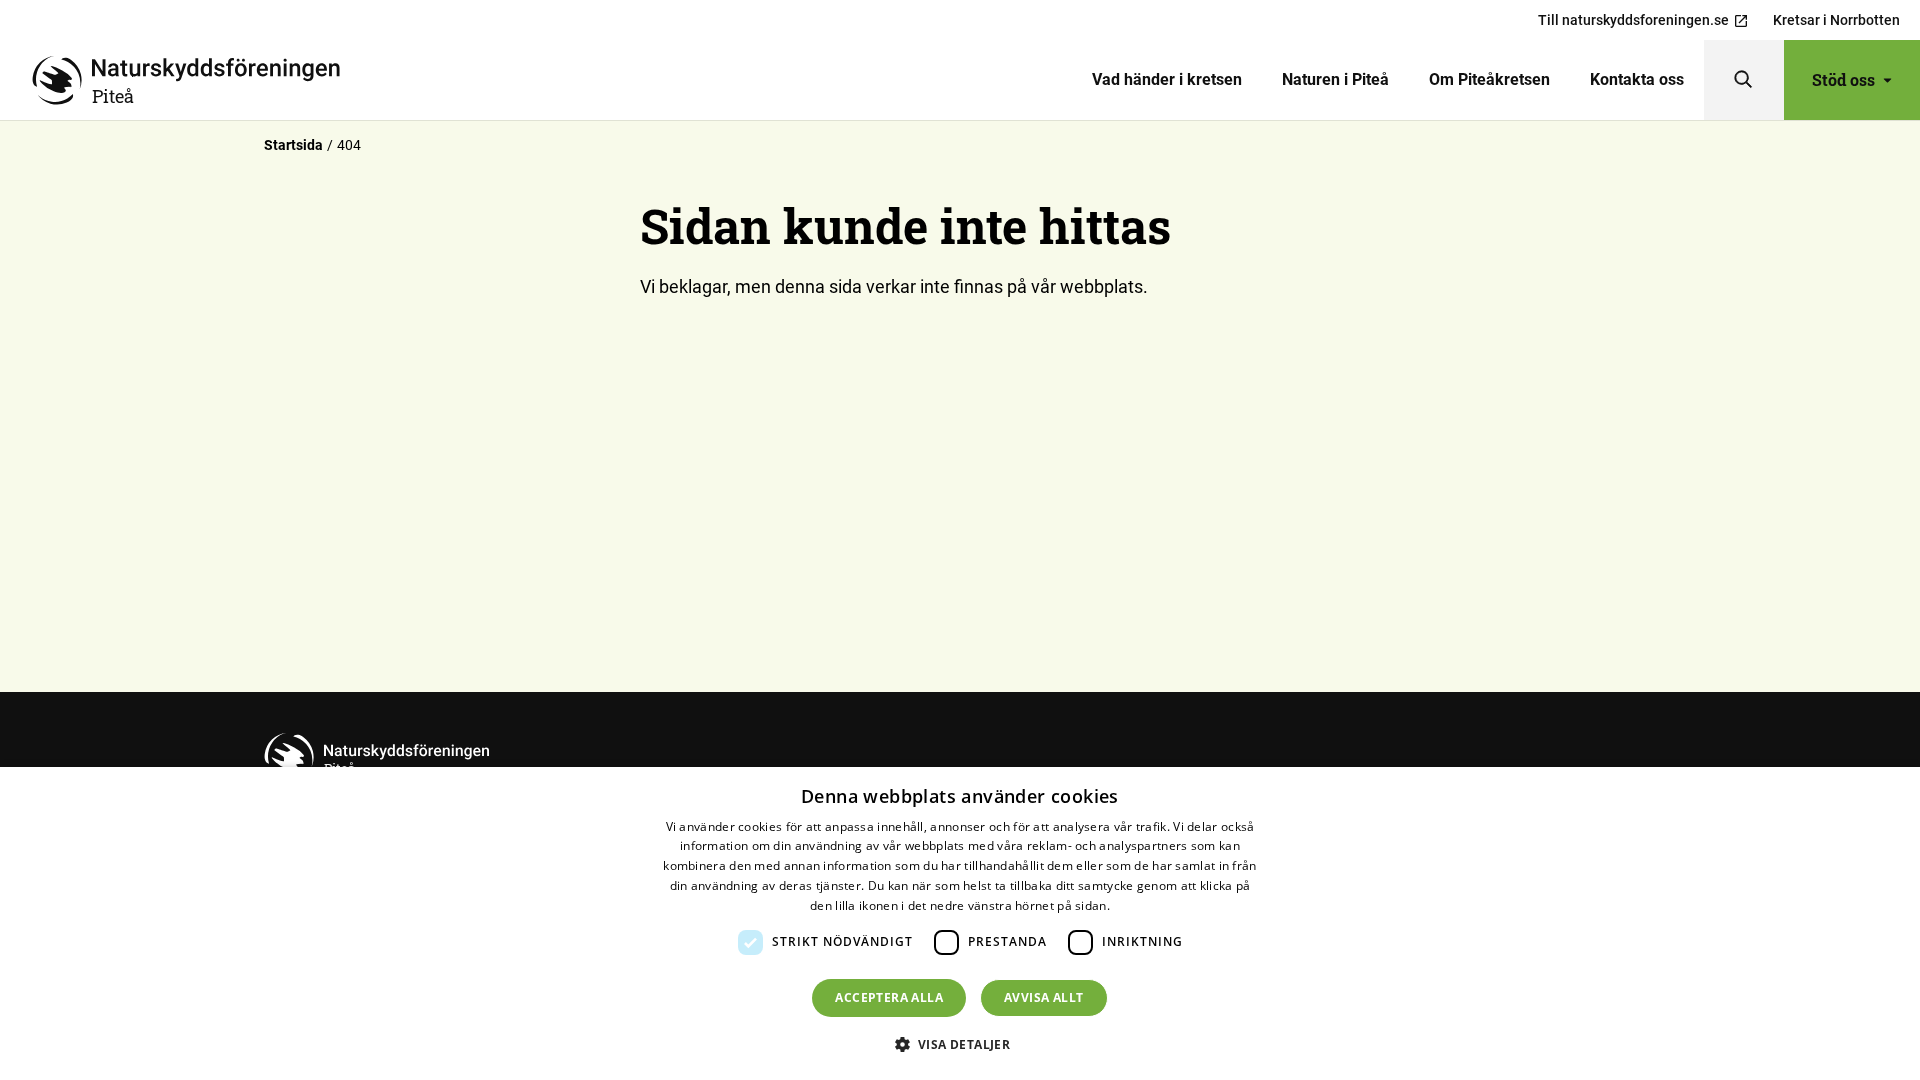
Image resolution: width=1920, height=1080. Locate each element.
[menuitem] (1167, 80)
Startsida (293, 145)
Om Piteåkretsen (1489, 79)
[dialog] (960, 923)
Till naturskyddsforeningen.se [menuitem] (1633, 20)
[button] (960, 1044)
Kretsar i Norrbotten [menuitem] (1836, 20)
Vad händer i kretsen (1167, 79)
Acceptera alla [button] (889, 997)
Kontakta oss (1637, 79)
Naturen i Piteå (1335, 79)
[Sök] (1744, 80)
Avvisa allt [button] (1043, 997)
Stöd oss (1843, 79)
